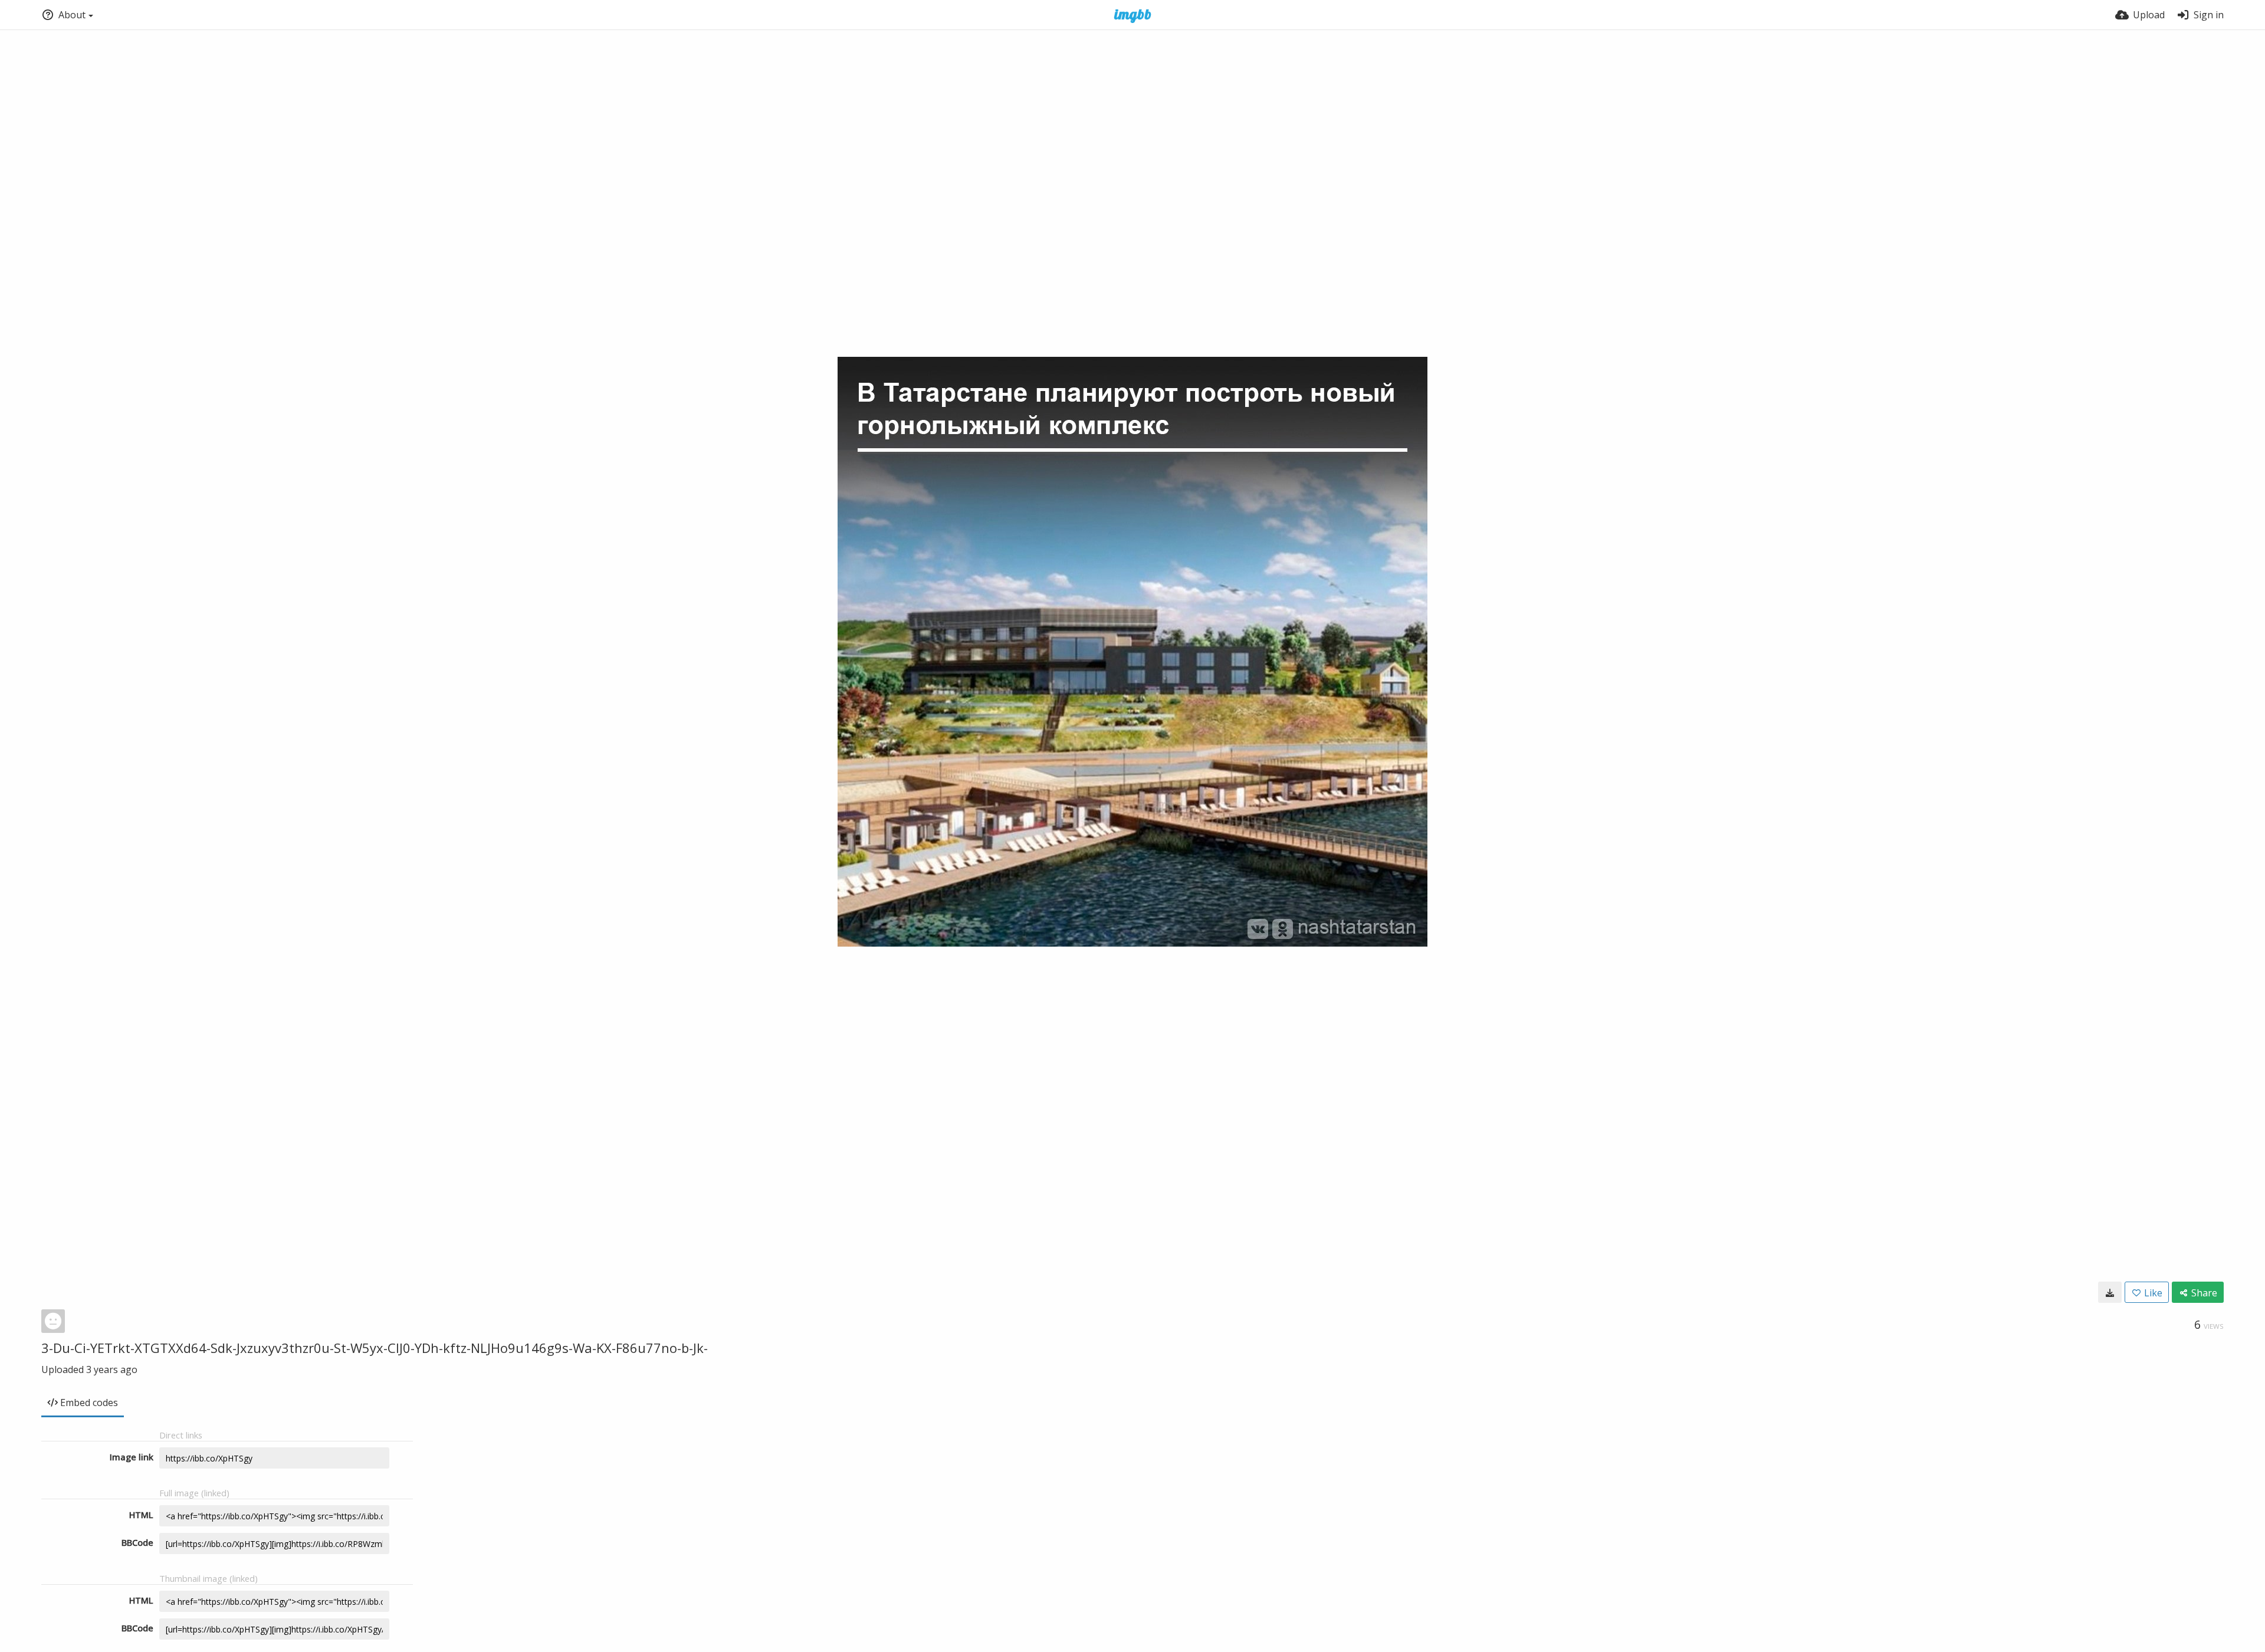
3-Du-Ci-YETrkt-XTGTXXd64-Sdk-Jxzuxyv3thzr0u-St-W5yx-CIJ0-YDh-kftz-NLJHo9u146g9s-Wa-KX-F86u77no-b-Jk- (375, 1348)
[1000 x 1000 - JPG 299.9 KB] (2110, 1292)
